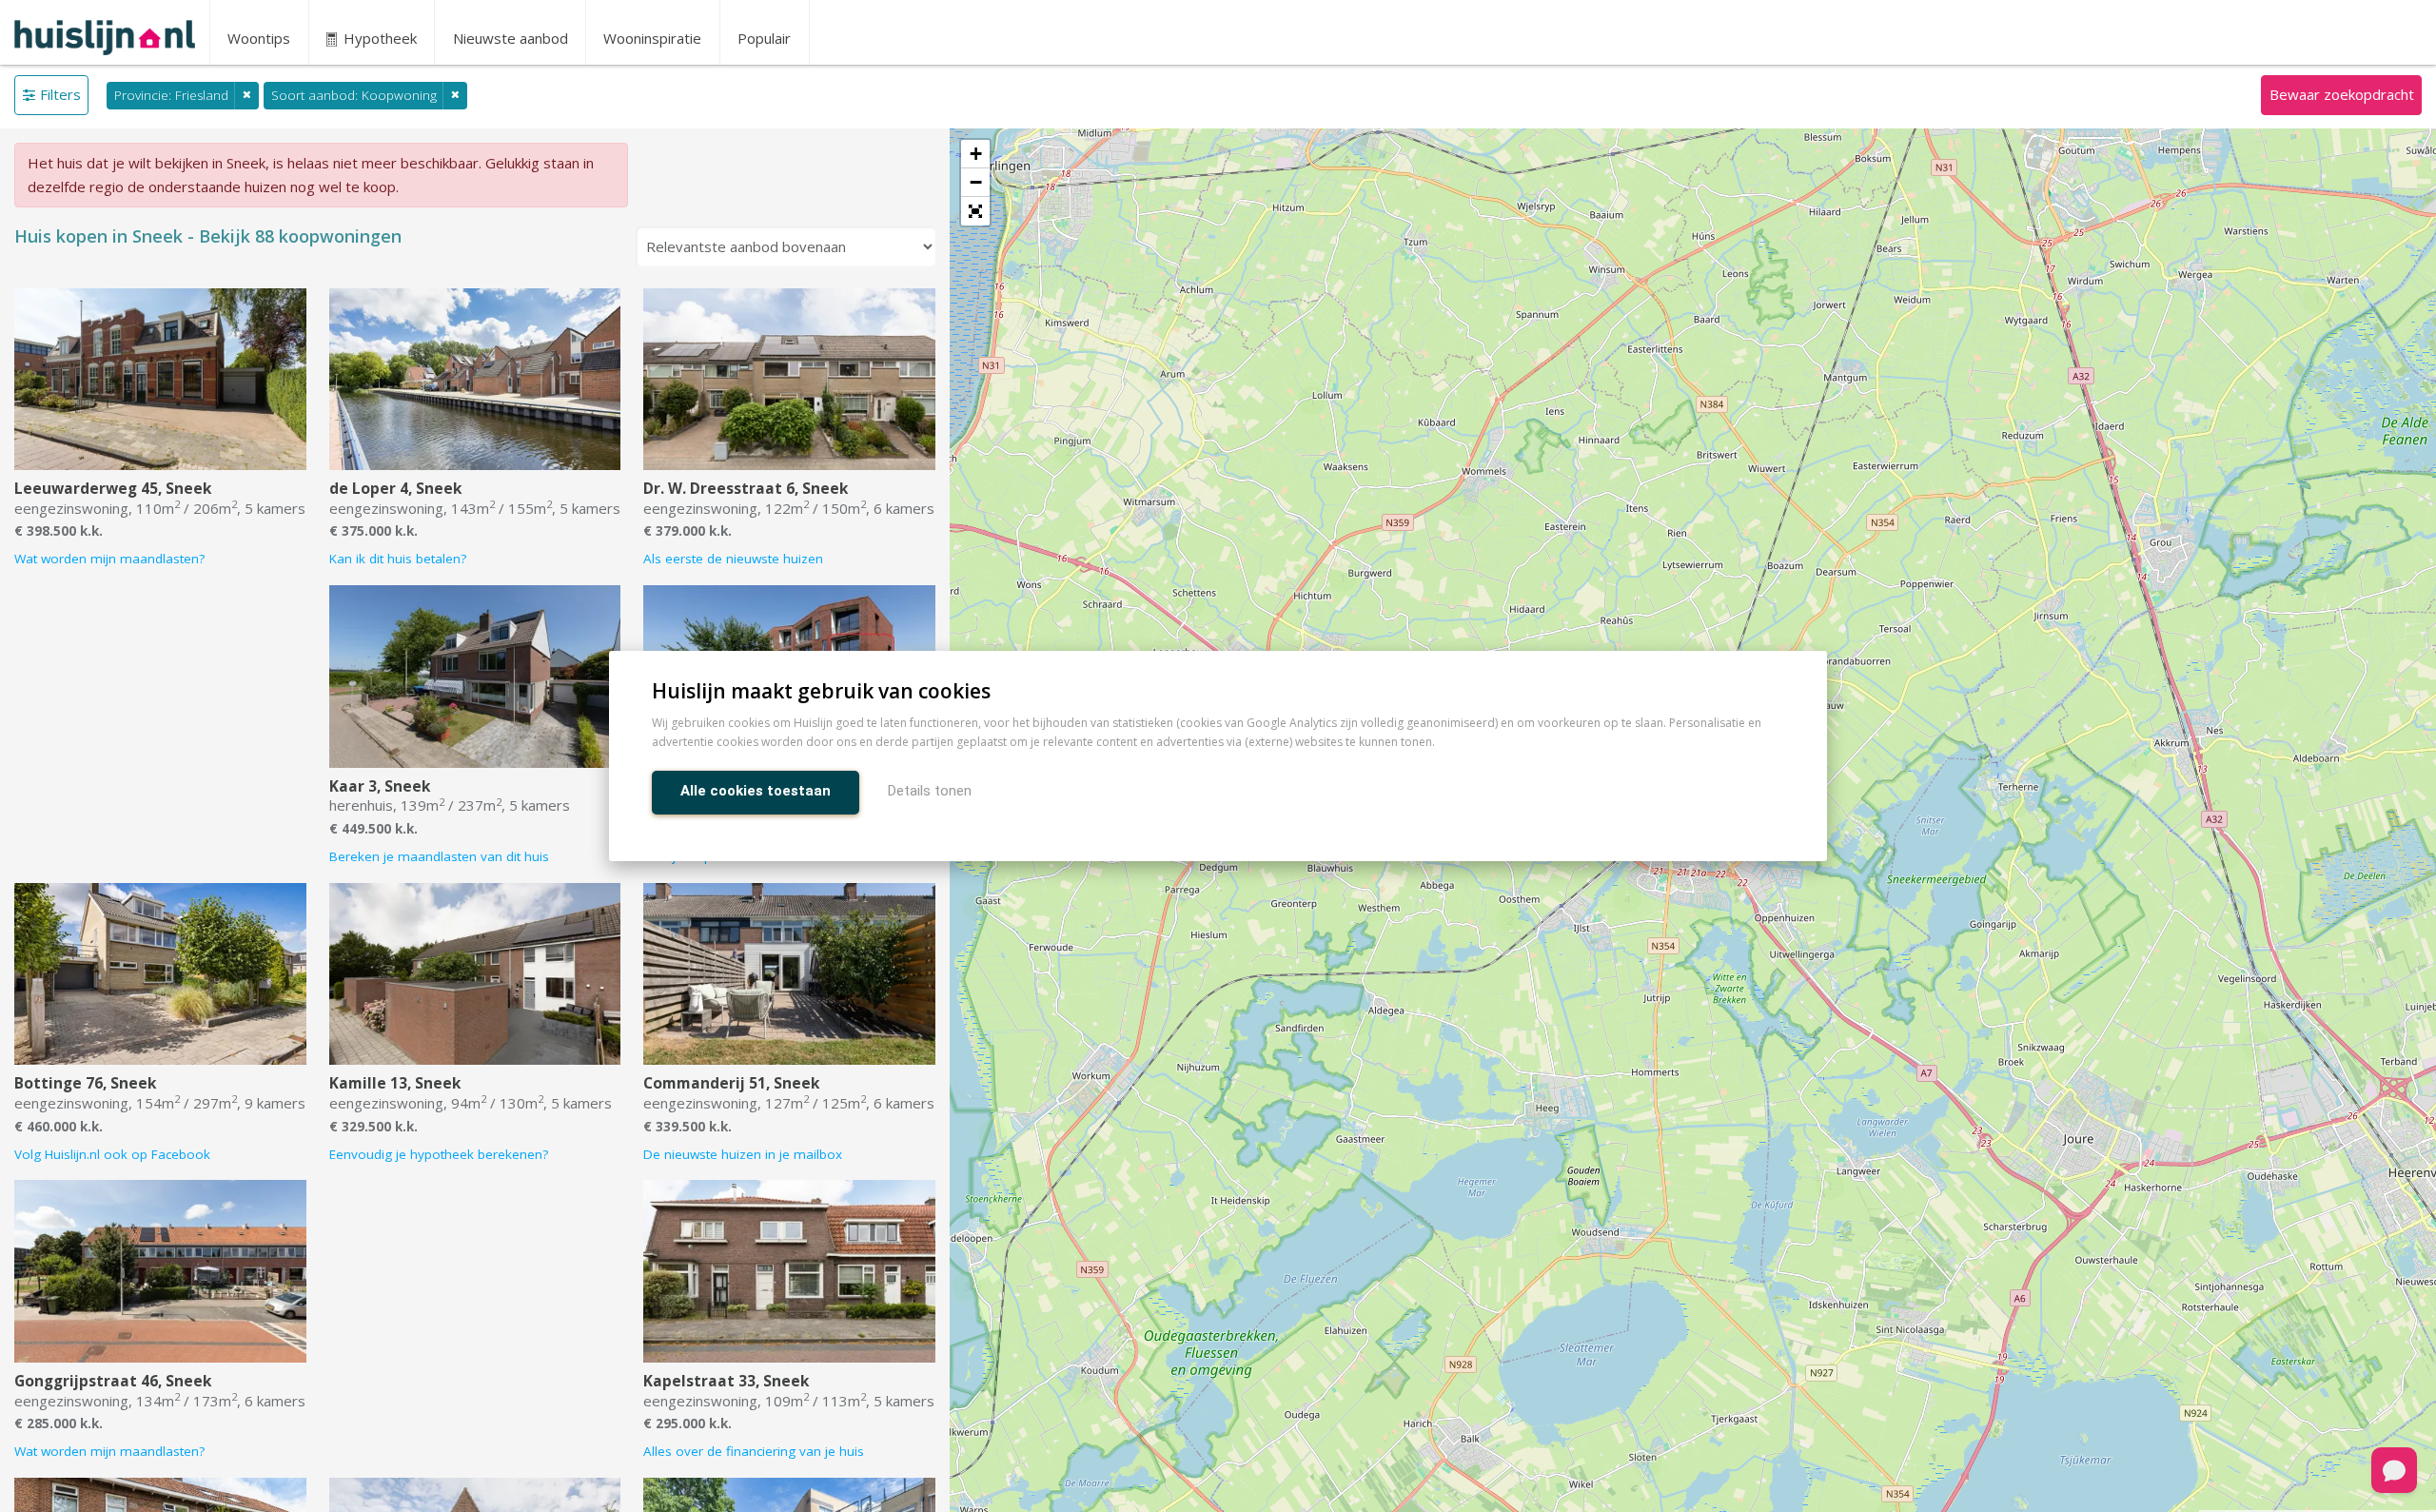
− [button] (976, 182)
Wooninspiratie (652, 38)
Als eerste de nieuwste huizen (733, 559)
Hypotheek (378, 38)
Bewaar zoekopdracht (2342, 94)
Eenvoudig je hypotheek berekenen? (439, 1154)
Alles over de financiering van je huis (754, 1451)
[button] (975, 211)
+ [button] (976, 154)
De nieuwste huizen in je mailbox (743, 1154)
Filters (60, 94)
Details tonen (930, 791)
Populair (764, 38)
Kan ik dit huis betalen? (398, 559)
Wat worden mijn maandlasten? (109, 559)
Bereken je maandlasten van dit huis (439, 856)
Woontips (259, 38)
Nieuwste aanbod (511, 38)
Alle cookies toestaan (756, 791)
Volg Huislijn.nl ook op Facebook (112, 1154)
